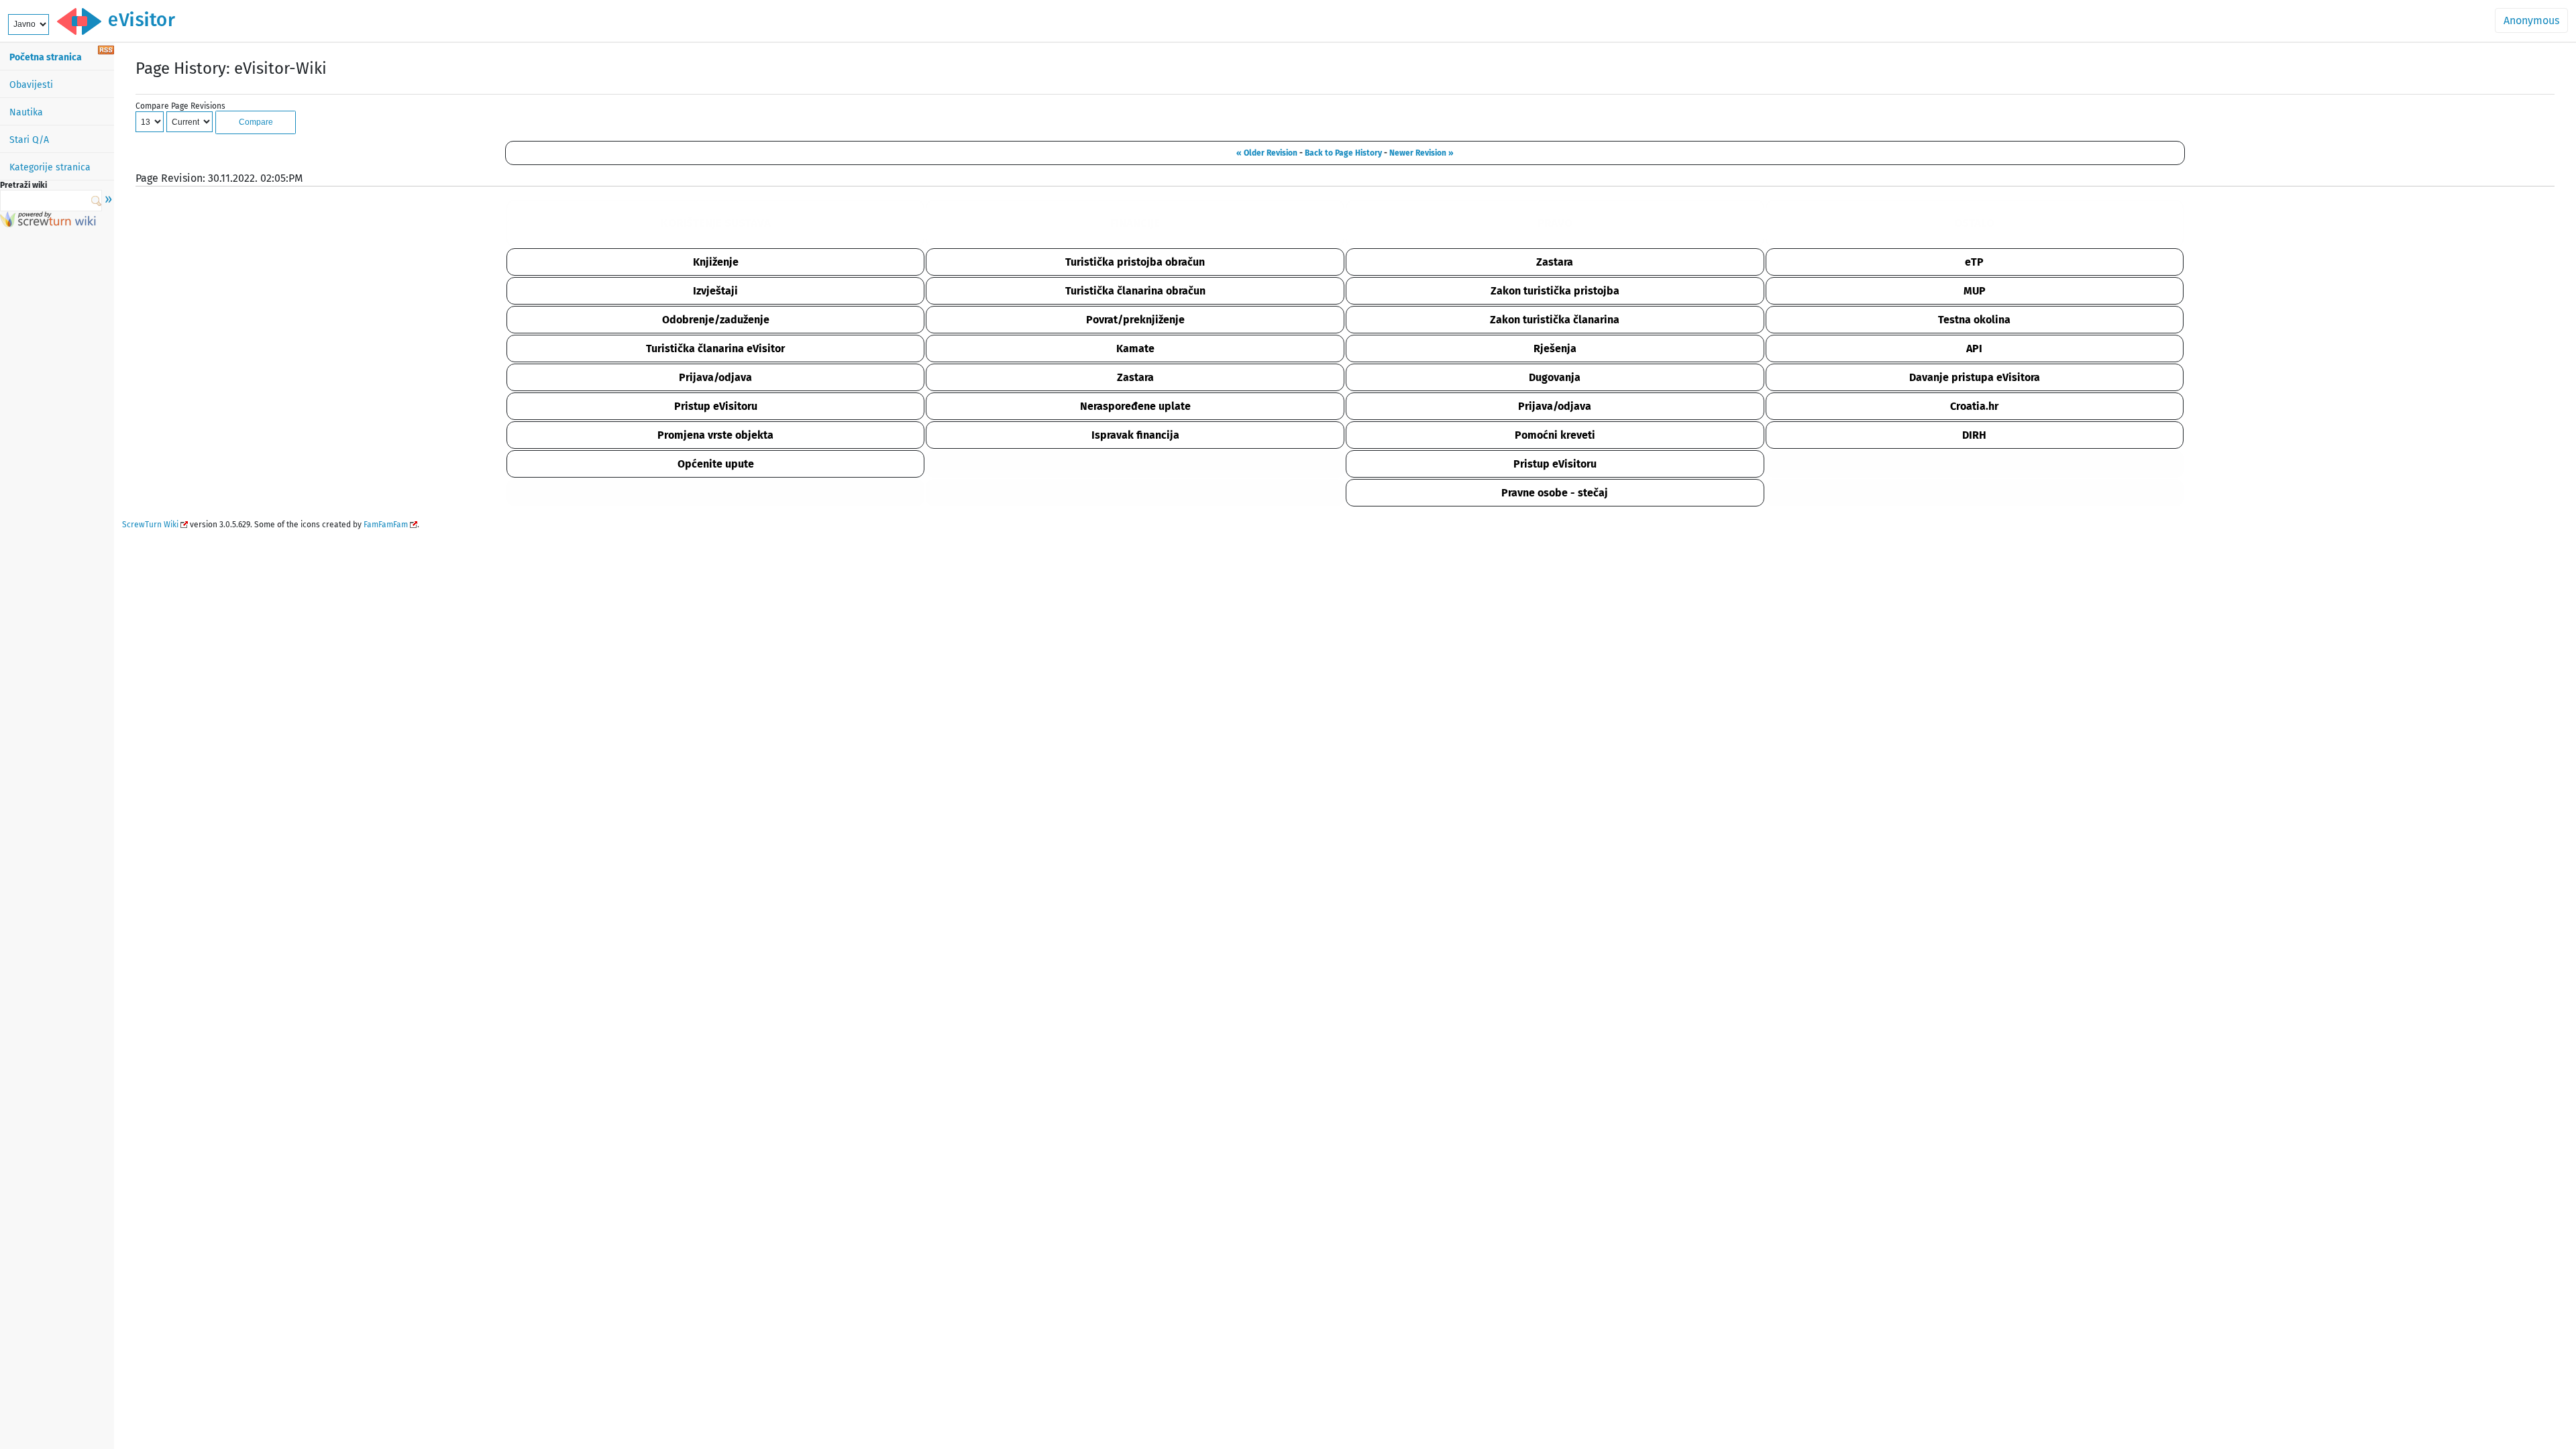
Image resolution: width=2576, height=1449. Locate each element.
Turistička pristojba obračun (1135, 262)
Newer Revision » (1421, 153)
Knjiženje (716, 262)
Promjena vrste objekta (715, 435)
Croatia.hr (1974, 406)
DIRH (1974, 435)
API (1974, 348)
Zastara (1555, 262)
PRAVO (1555, 223)
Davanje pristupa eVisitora (1975, 377)
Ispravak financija (1135, 435)
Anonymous (2531, 20)
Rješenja (1555, 348)
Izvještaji (715, 291)
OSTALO (1974, 223)
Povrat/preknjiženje (1135, 320)
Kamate (1135, 348)
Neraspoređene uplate (1135, 406)
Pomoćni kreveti (1555, 435)
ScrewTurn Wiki (150, 525)
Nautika (26, 112)
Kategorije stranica (50, 167)
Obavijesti (31, 85)
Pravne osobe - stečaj (1555, 493)
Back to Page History (1343, 153)
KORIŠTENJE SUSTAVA (716, 223)
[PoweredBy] (48, 224)
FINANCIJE (1135, 223)
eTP (1974, 262)
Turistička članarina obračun (1135, 291)
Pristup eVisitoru (716, 406)
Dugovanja (1555, 377)
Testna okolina (1974, 320)
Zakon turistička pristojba (1555, 291)
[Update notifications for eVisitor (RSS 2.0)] (106, 51)
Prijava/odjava (715, 377)
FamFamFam (386, 525)
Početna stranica (46, 57)
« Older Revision (1267, 153)
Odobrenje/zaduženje (716, 320)
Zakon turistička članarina (1555, 320)
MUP (1975, 291)
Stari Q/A (29, 140)
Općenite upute (716, 464)
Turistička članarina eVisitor (715, 348)
